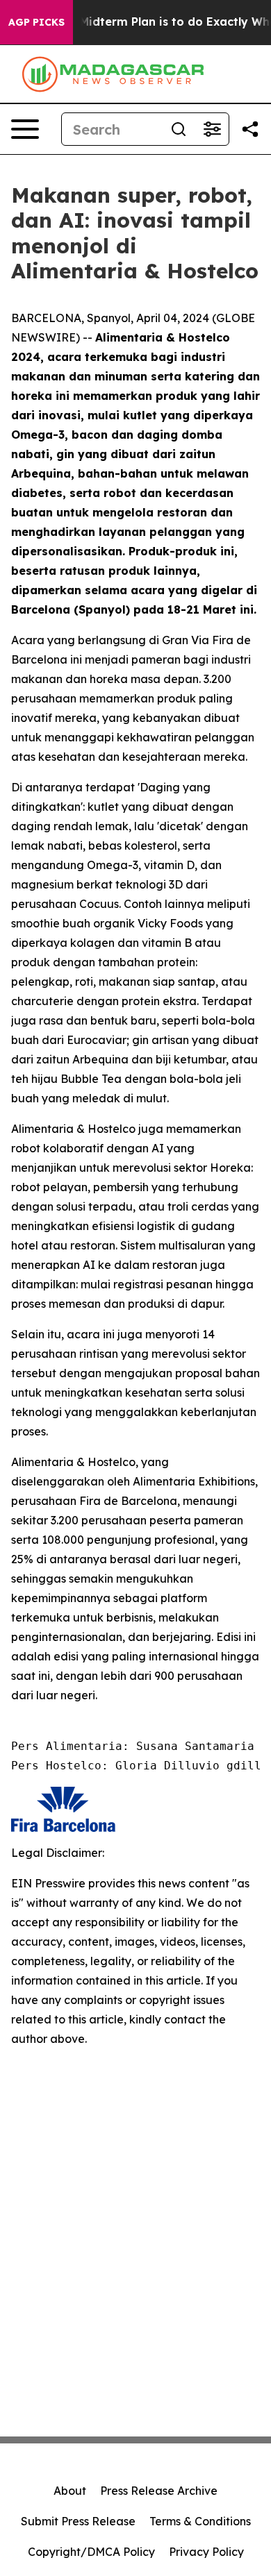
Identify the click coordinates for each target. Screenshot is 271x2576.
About (70, 2491)
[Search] (179, 129)
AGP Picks (36, 22)
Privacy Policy (206, 2552)
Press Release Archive (159, 2491)
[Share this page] (250, 129)
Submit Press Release (78, 2521)
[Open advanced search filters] (212, 129)
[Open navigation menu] (25, 129)
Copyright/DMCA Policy (91, 2552)
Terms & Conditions (200, 2521)
